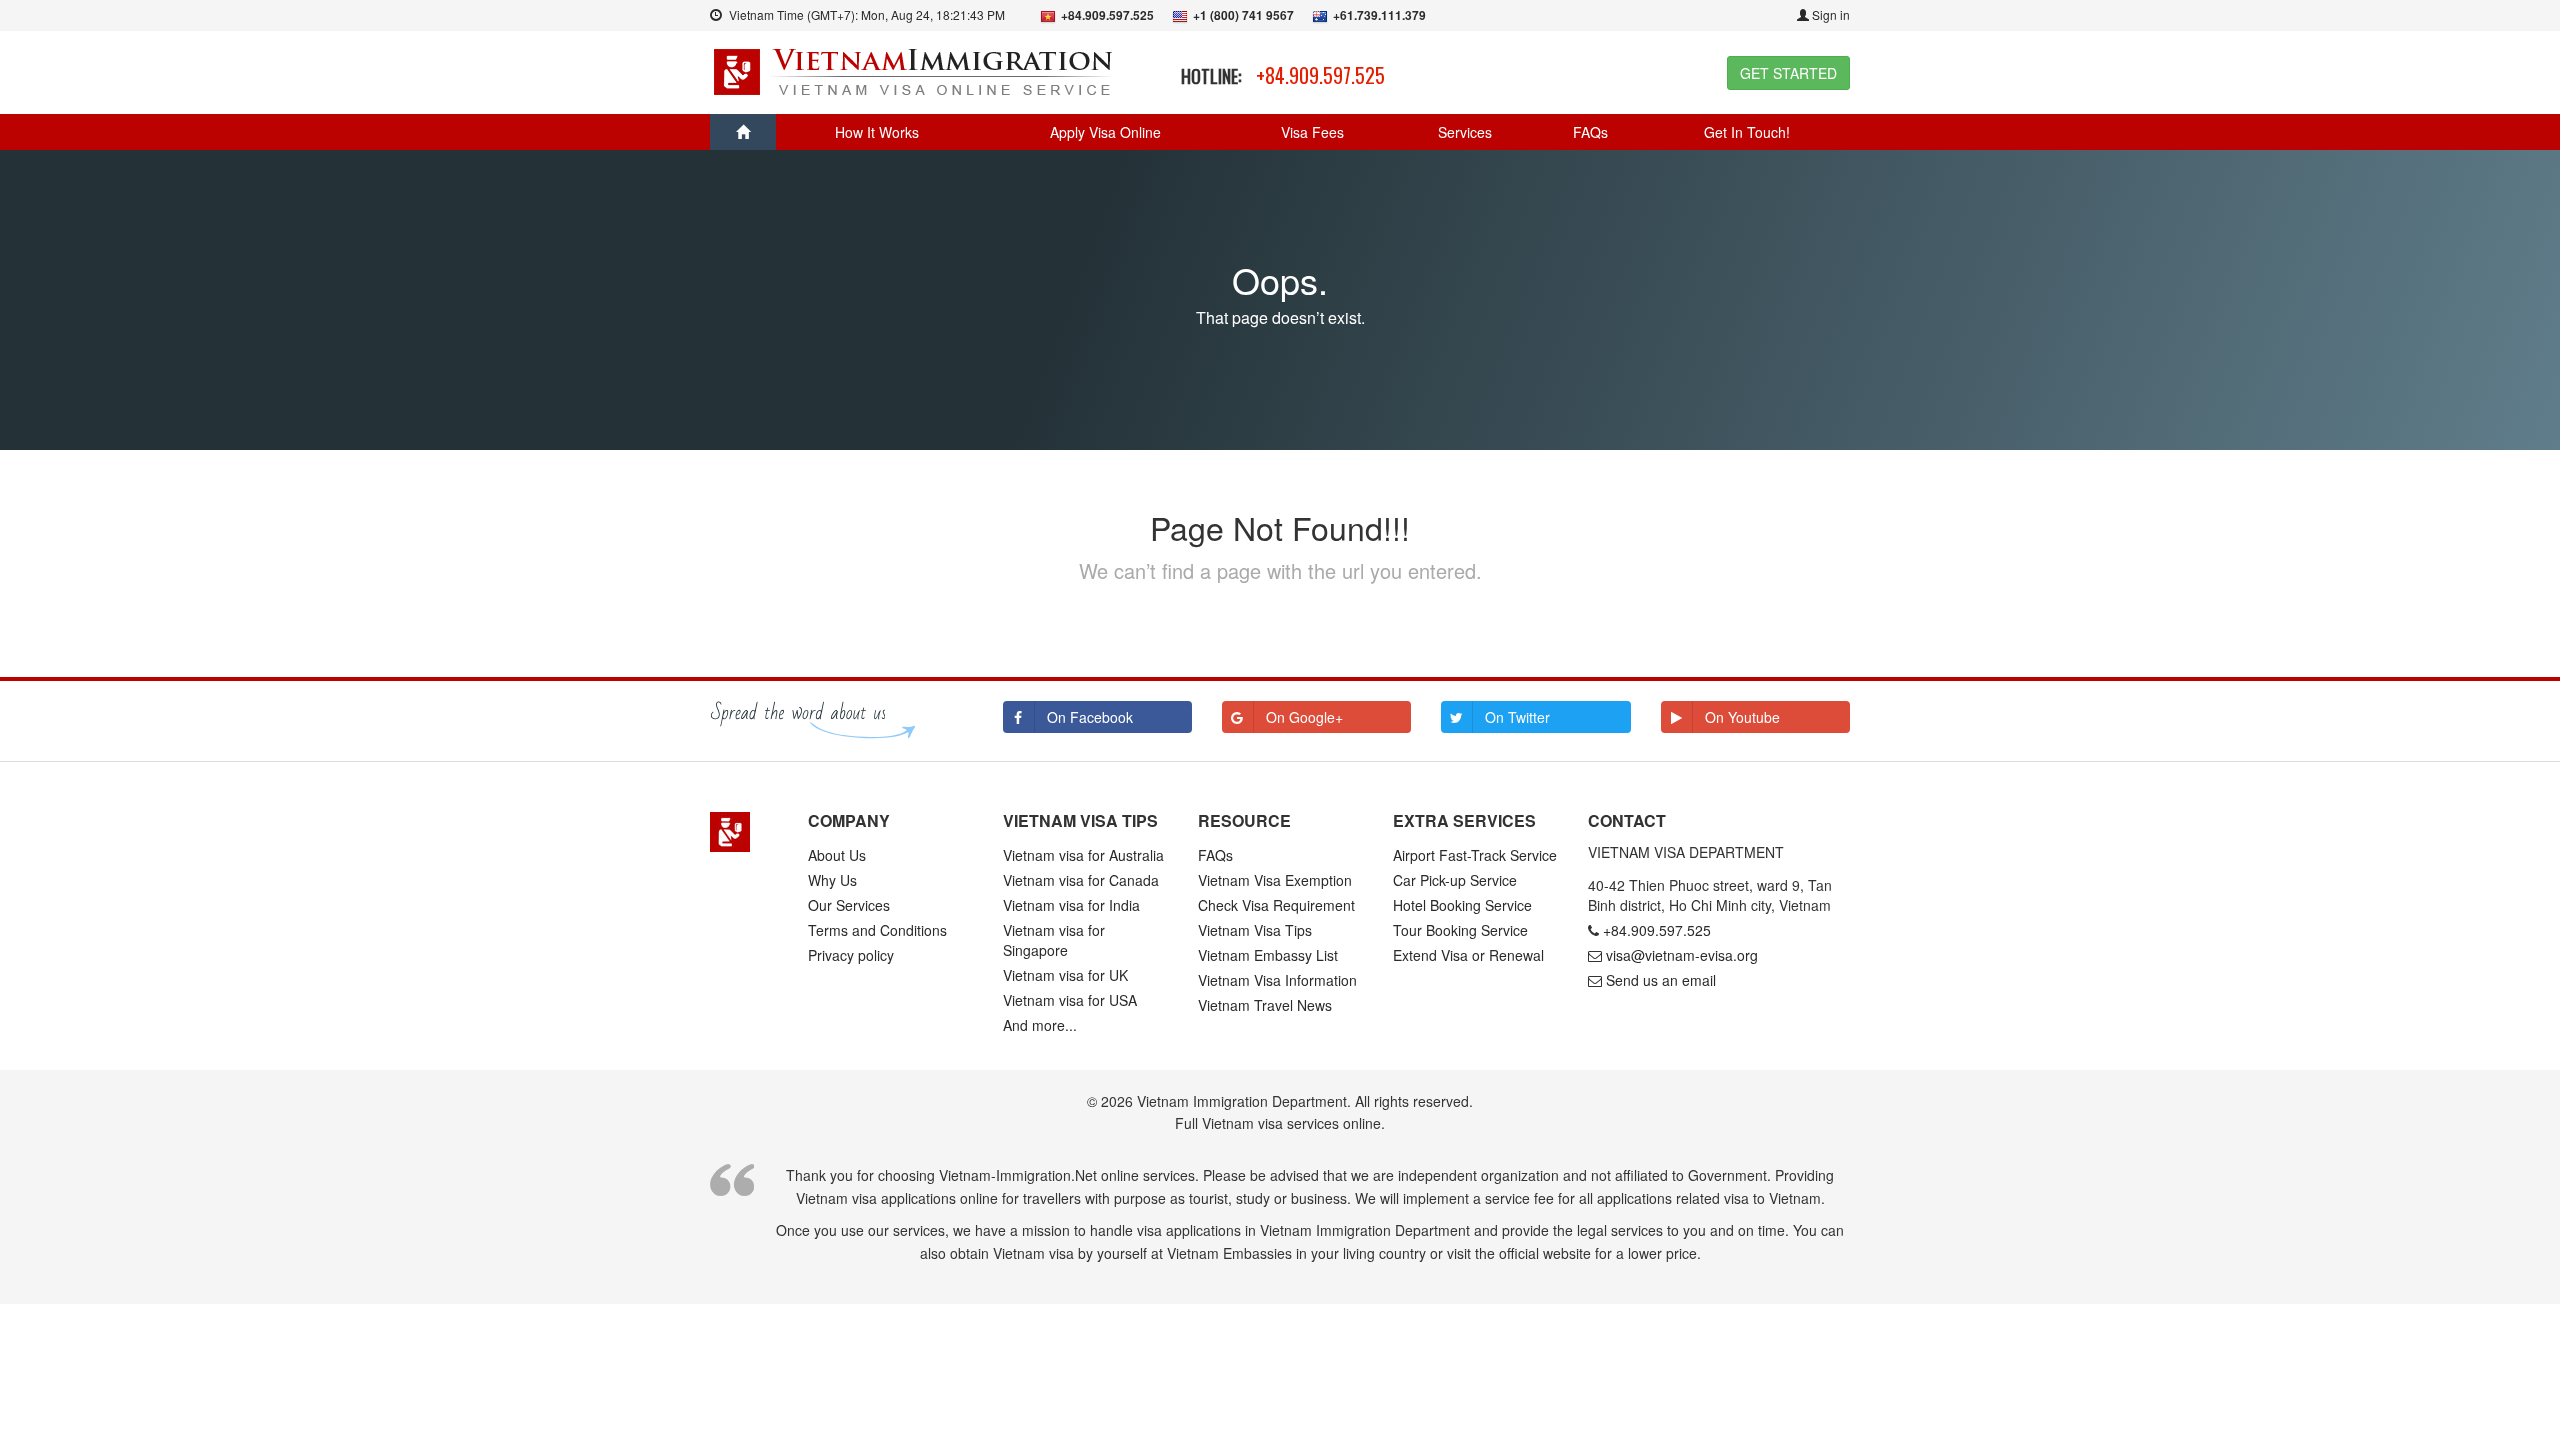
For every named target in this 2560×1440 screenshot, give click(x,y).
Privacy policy (851, 955)
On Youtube (1742, 717)
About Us (837, 855)
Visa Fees (1312, 132)
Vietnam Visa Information (1277, 980)
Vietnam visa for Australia (1083, 855)
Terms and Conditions (877, 930)
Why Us (832, 880)
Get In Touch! (1747, 132)
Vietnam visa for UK (1065, 975)
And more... (1040, 1025)
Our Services (849, 905)
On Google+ (1304, 717)
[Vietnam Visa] (915, 70)
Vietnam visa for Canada (1081, 880)
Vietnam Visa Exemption (1275, 880)
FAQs (1590, 132)
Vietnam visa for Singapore (1054, 940)
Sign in (1829, 14)
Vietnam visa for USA (1070, 1000)
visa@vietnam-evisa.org (1682, 955)
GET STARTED (1788, 73)
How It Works (877, 132)
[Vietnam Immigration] (744, 832)
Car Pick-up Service (1455, 880)
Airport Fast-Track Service (1475, 855)
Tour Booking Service (1460, 930)
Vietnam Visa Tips (1255, 930)
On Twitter (1517, 717)
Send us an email (1661, 980)
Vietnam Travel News (1265, 1005)
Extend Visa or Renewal (1468, 955)
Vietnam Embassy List (1268, 955)
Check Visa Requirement (1276, 905)
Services (1465, 132)
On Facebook (1090, 717)
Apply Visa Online (1105, 132)
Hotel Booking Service (1462, 905)
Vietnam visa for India (1071, 905)
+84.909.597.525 (1320, 75)
